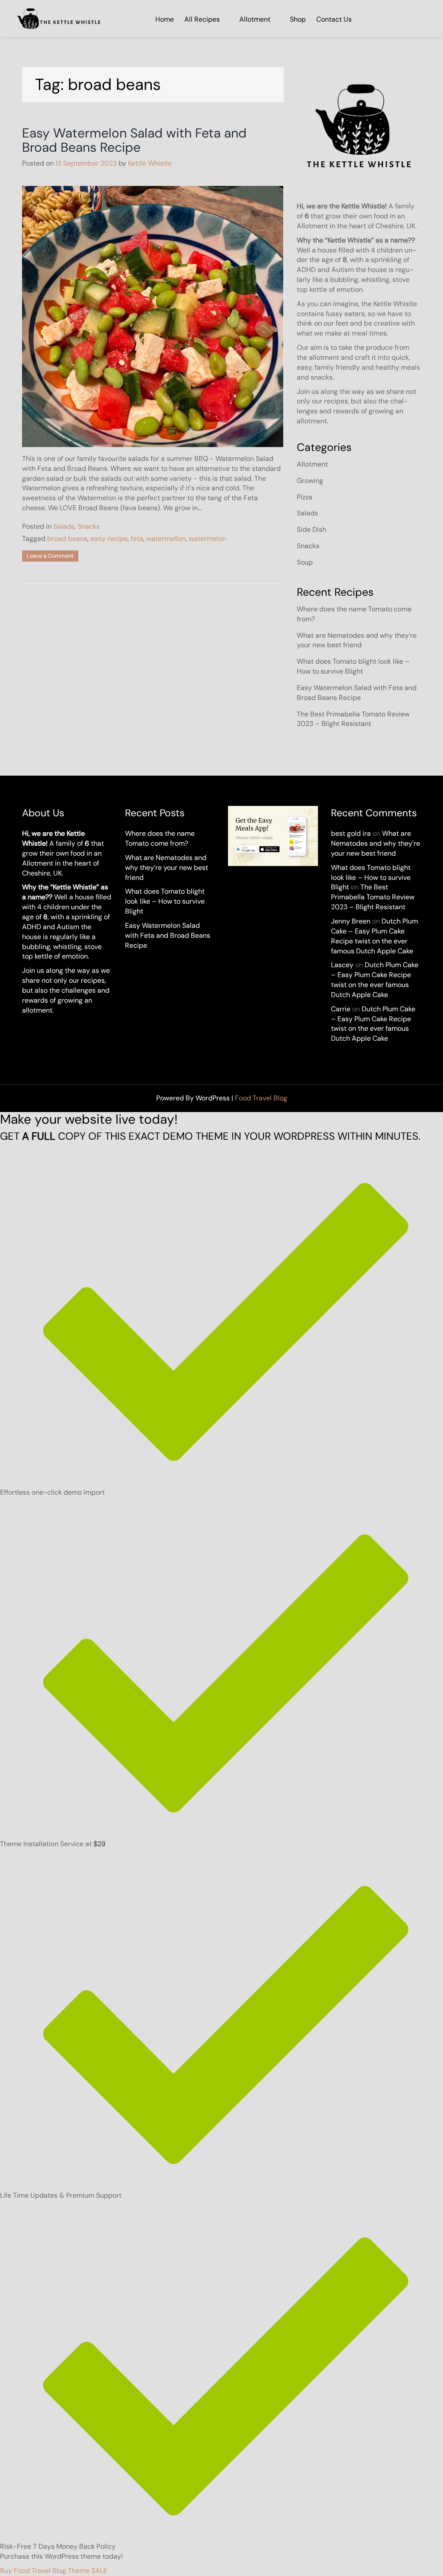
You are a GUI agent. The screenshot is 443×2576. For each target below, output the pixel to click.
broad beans (67, 539)
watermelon (207, 539)
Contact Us (334, 19)
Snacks (89, 526)
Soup (305, 562)
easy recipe (109, 539)
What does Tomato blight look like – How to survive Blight (353, 666)
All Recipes (202, 19)
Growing (310, 481)
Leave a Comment (50, 556)
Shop (298, 19)
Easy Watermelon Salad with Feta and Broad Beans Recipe (134, 140)
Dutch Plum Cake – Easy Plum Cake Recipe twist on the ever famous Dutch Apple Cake (374, 936)
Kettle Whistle (150, 163)
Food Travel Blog (261, 1098)
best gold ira (351, 833)
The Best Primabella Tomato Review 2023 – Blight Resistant (353, 719)
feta (137, 539)
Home (165, 19)
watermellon (166, 539)
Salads (64, 526)
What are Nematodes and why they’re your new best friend (357, 640)
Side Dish (311, 529)
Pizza (305, 497)
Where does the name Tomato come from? (160, 838)
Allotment (255, 19)
